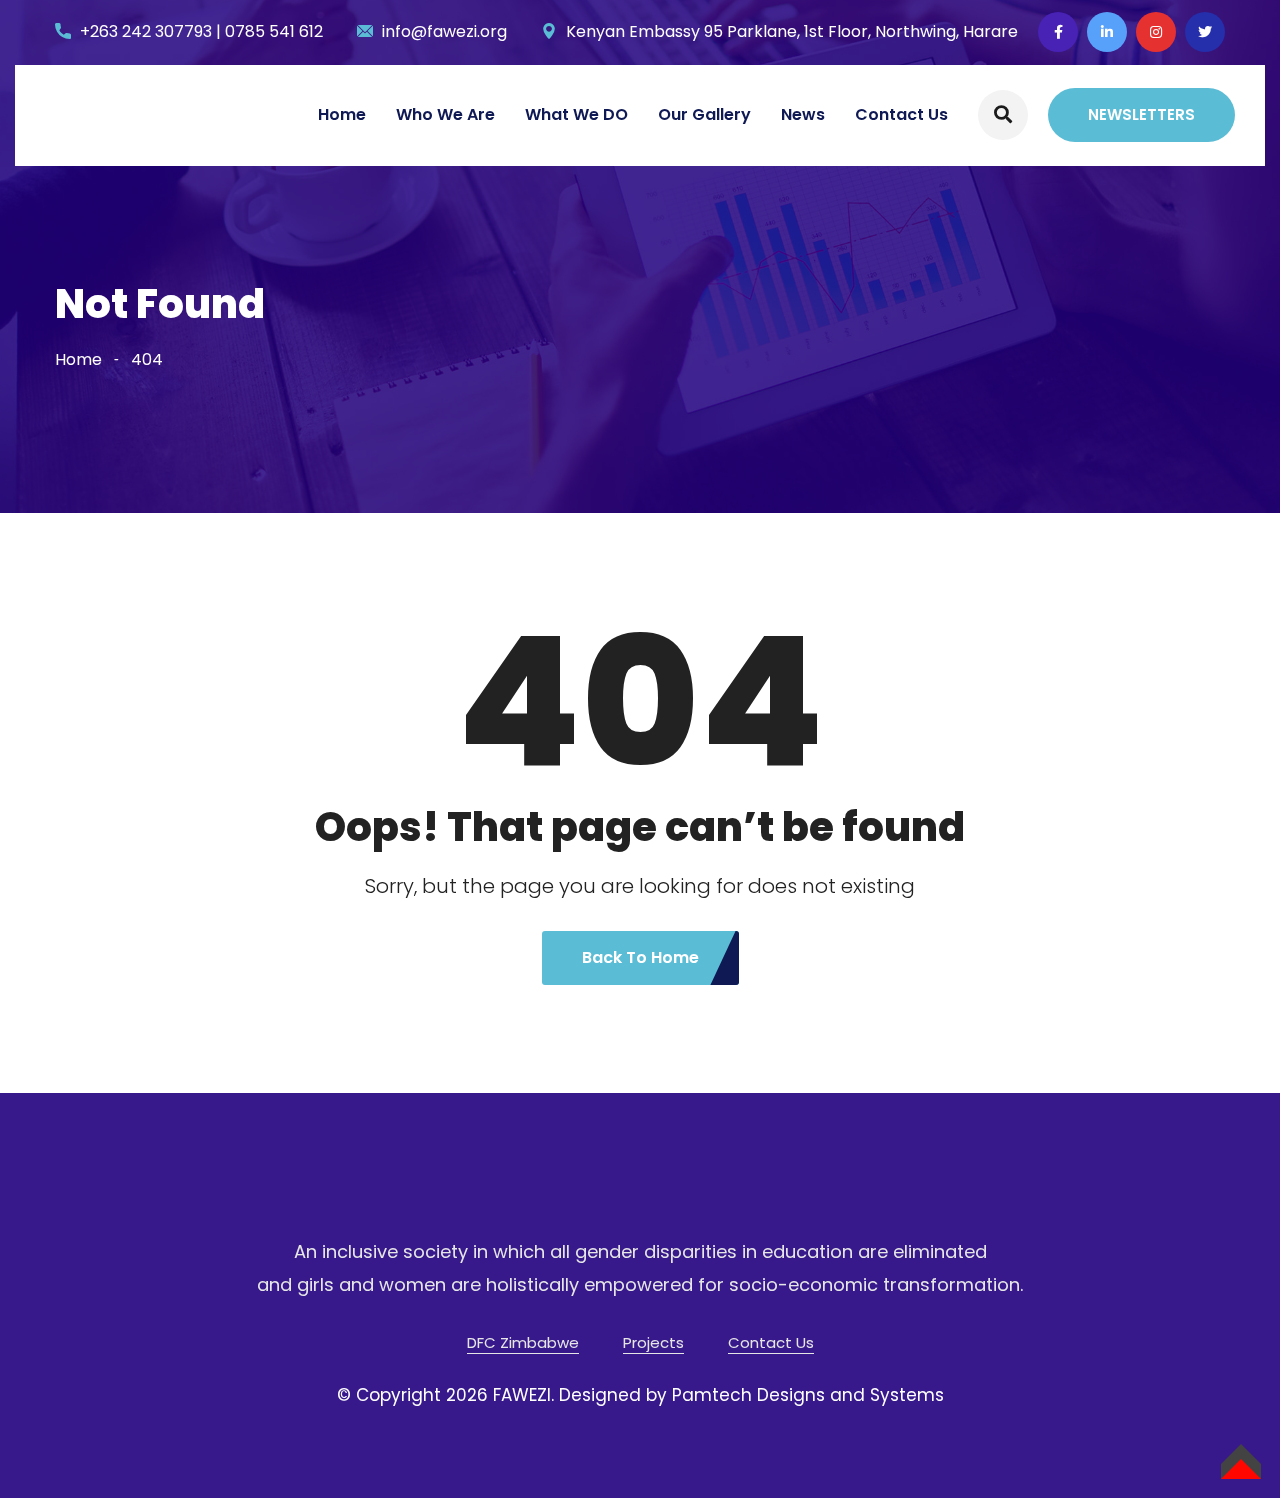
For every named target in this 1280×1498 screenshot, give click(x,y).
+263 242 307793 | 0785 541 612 (201, 31)
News (803, 114)
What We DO (576, 114)
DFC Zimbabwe (523, 1342)
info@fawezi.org (444, 31)
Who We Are (445, 114)
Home (342, 114)
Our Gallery (704, 114)
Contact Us (901, 114)
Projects (653, 1342)
